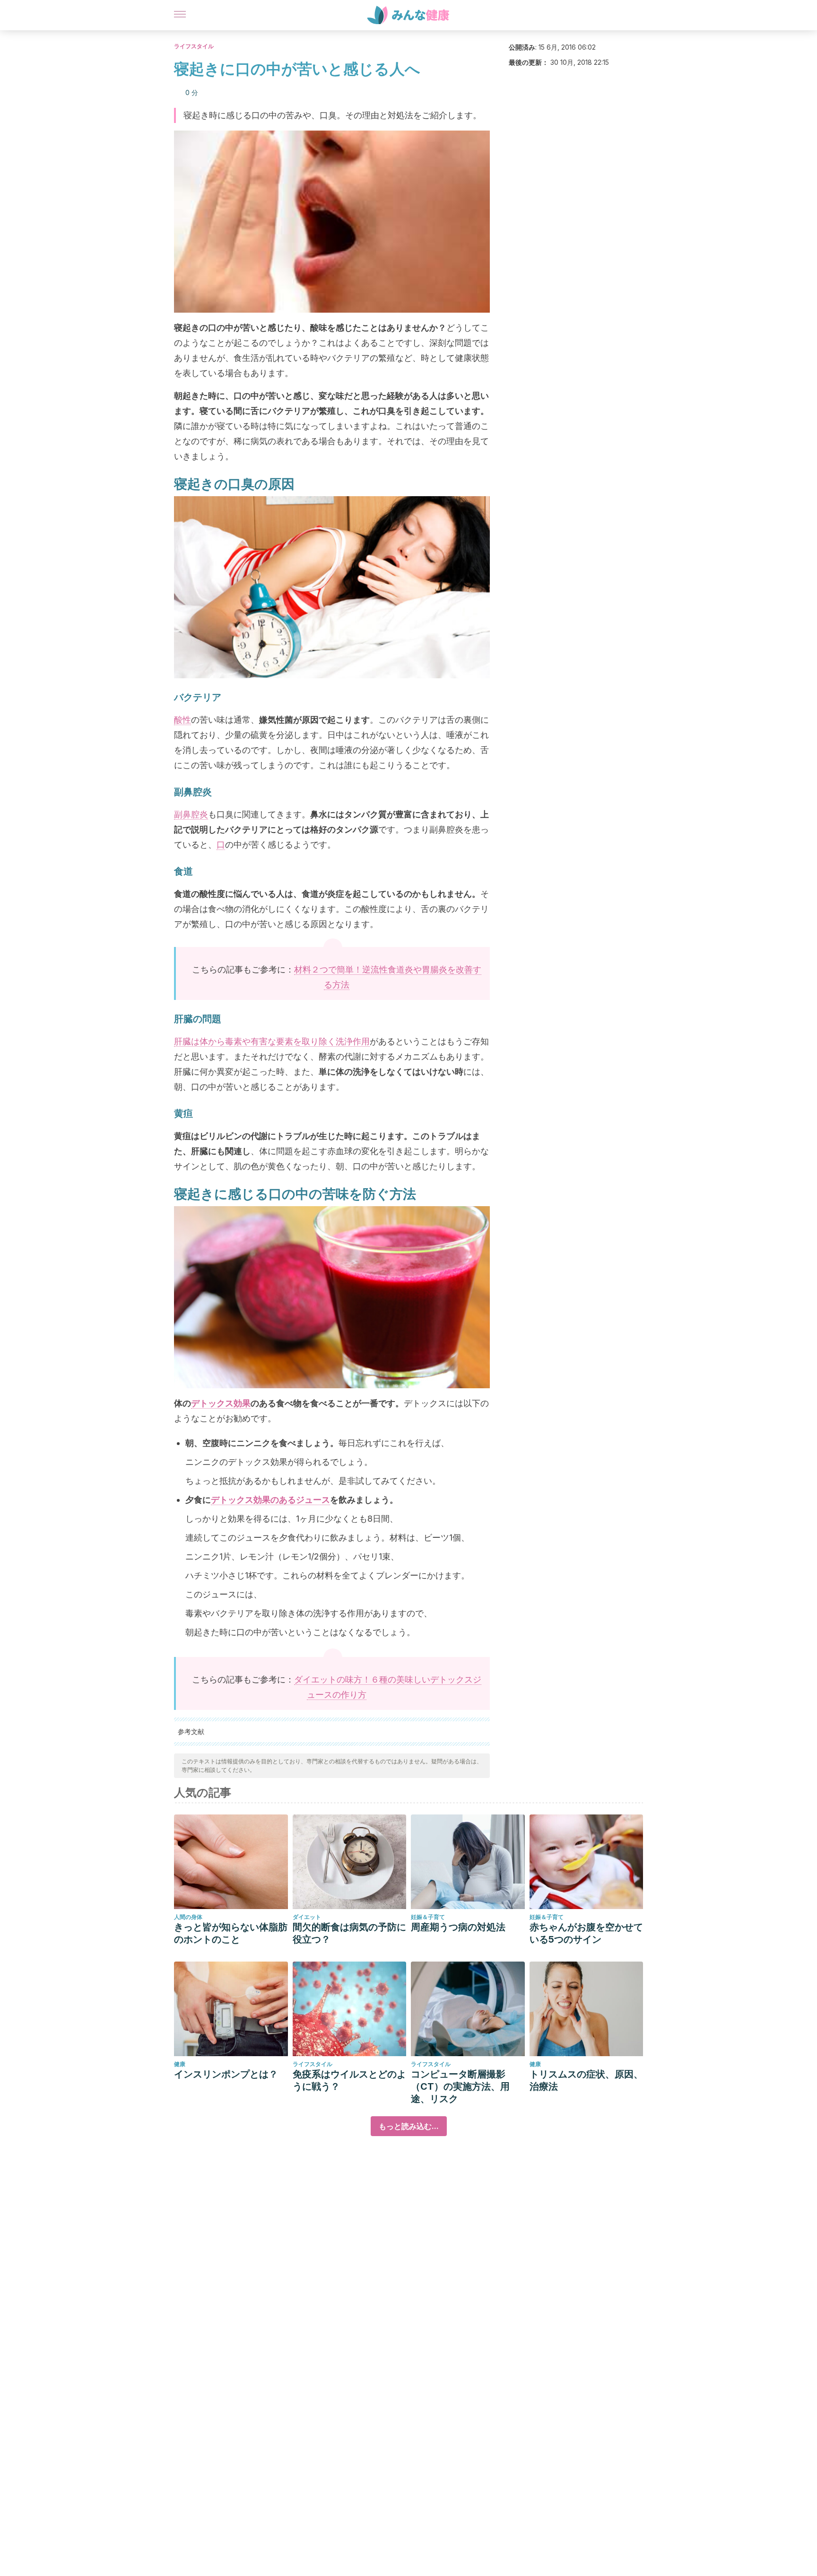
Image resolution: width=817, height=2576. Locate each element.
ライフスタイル (194, 46)
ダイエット (307, 1917)
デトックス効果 (221, 1403)
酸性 (183, 720)
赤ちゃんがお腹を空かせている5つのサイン (586, 1933)
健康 (180, 2064)
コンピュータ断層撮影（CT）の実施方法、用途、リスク (460, 2086)
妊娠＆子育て (428, 1917)
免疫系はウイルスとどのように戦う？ (349, 2080)
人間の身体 (188, 1917)
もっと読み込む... (409, 2126)
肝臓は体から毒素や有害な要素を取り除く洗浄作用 (272, 1041)
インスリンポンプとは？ (226, 2074)
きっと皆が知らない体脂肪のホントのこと (231, 1933)
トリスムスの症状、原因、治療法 (586, 2080)
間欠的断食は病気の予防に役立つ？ (349, 1933)
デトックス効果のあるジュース (270, 1500)
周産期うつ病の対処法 (458, 1927)
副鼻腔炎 (191, 814)
